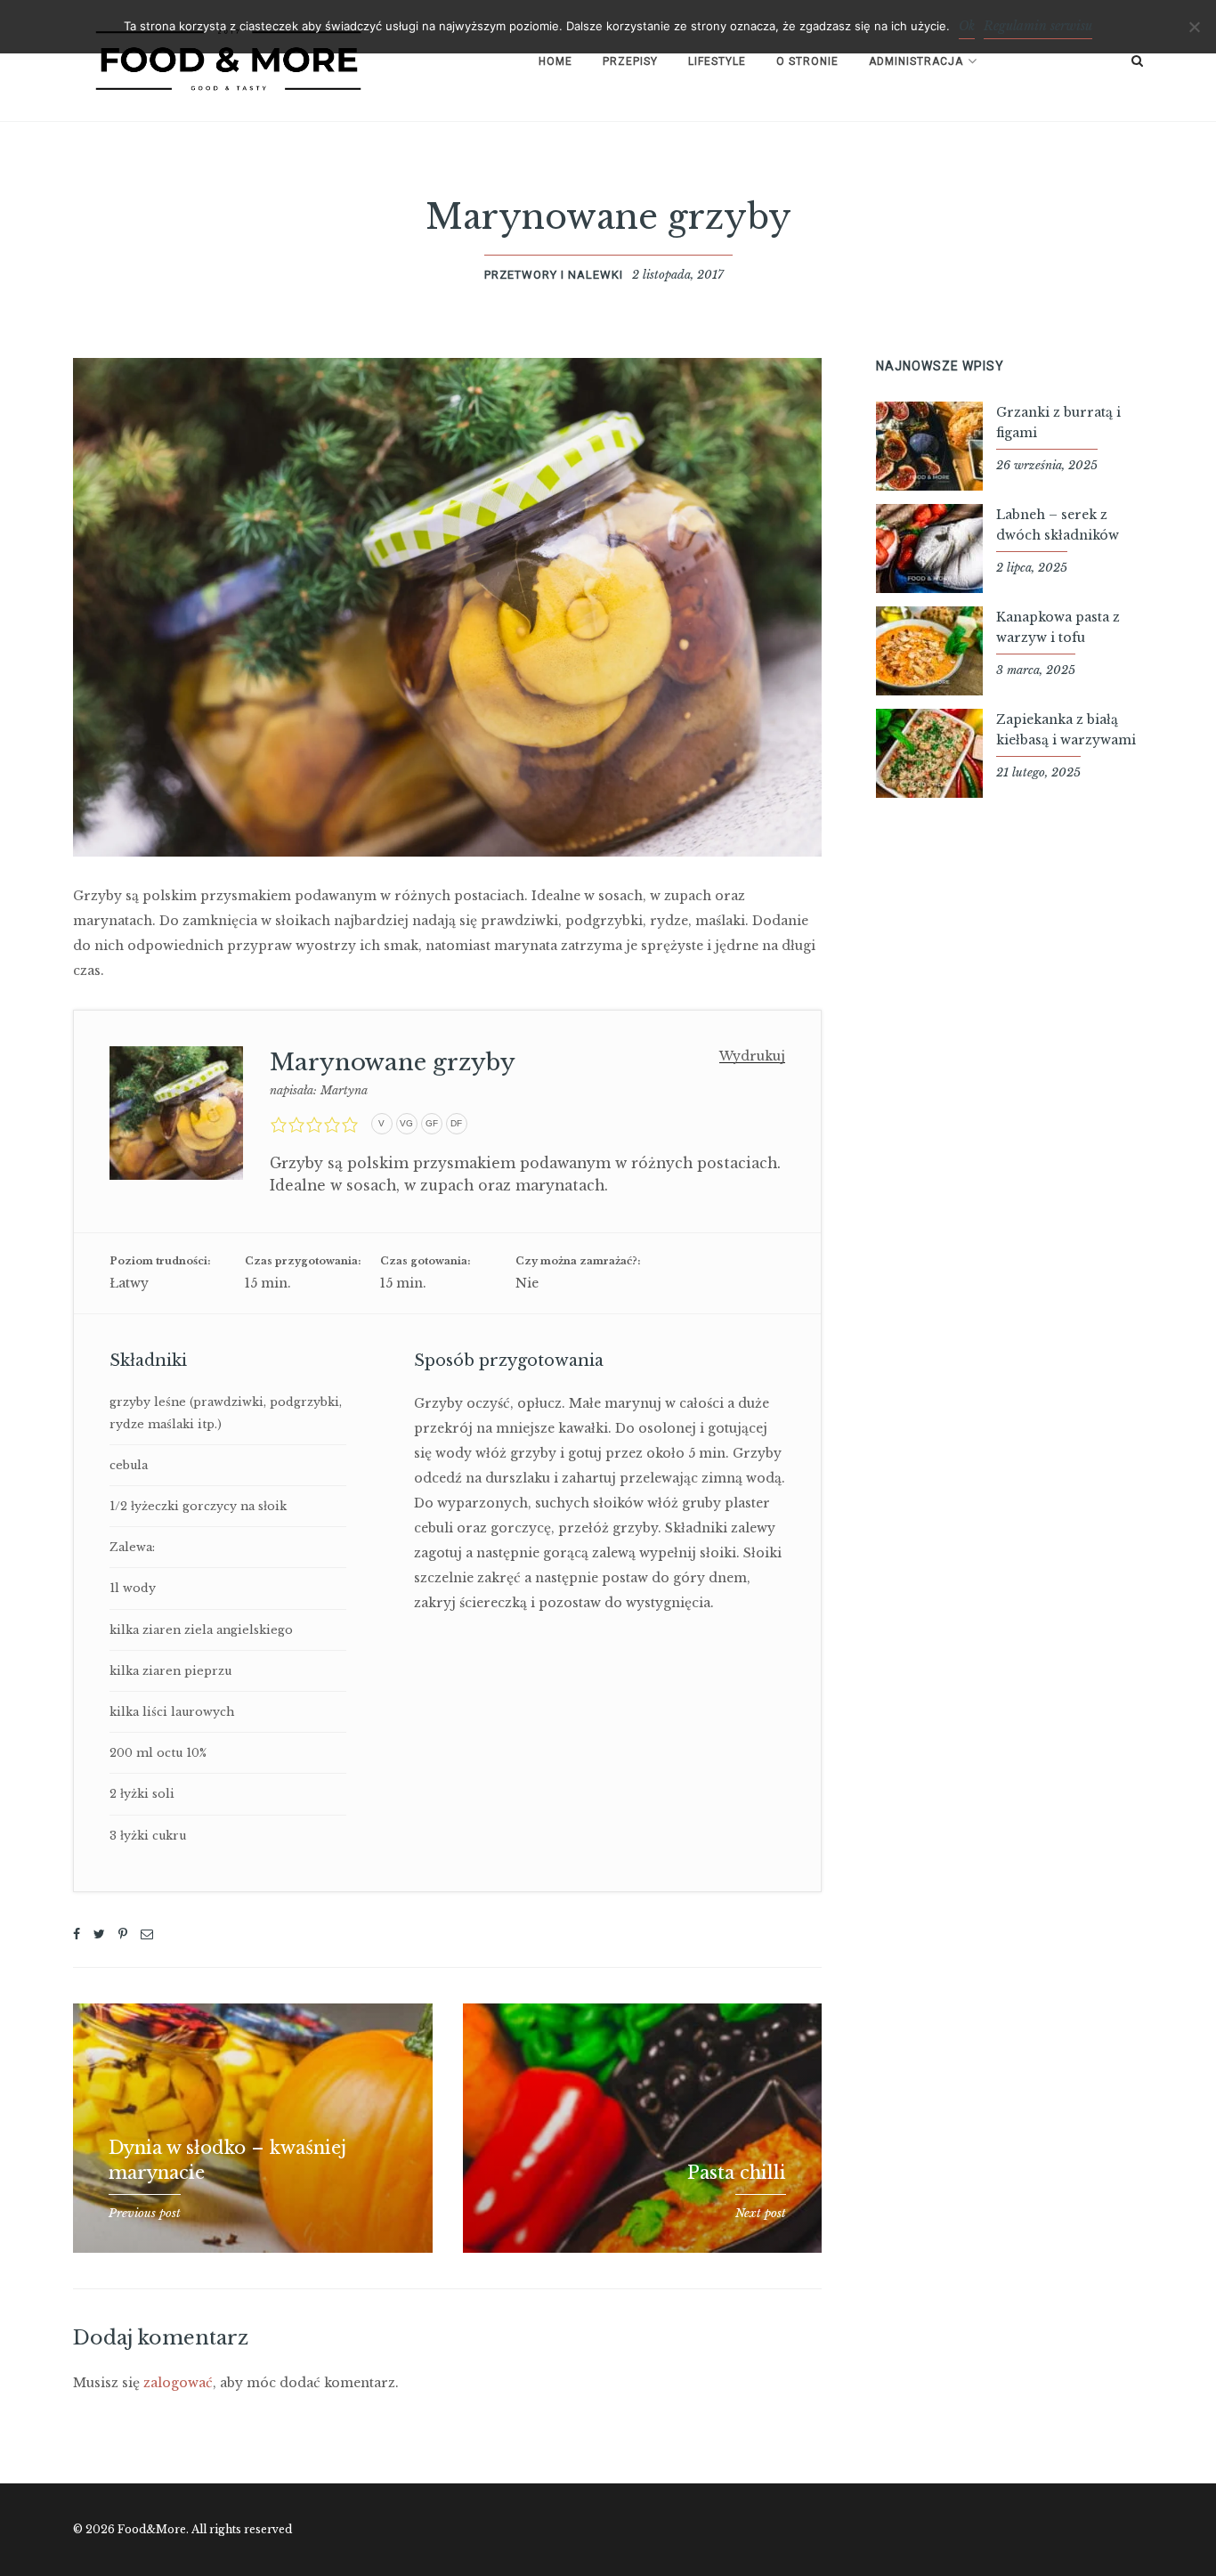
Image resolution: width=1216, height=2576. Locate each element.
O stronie (807, 61)
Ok (967, 26)
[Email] (147, 1934)
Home (555, 61)
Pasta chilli (737, 2173)
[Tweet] (99, 1934)
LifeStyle (717, 61)
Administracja (916, 61)
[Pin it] (123, 1934)
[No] (1194, 27)
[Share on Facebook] (77, 1934)
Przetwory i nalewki (554, 275)
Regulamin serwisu (1038, 26)
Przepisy (630, 61)
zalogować (178, 2383)
